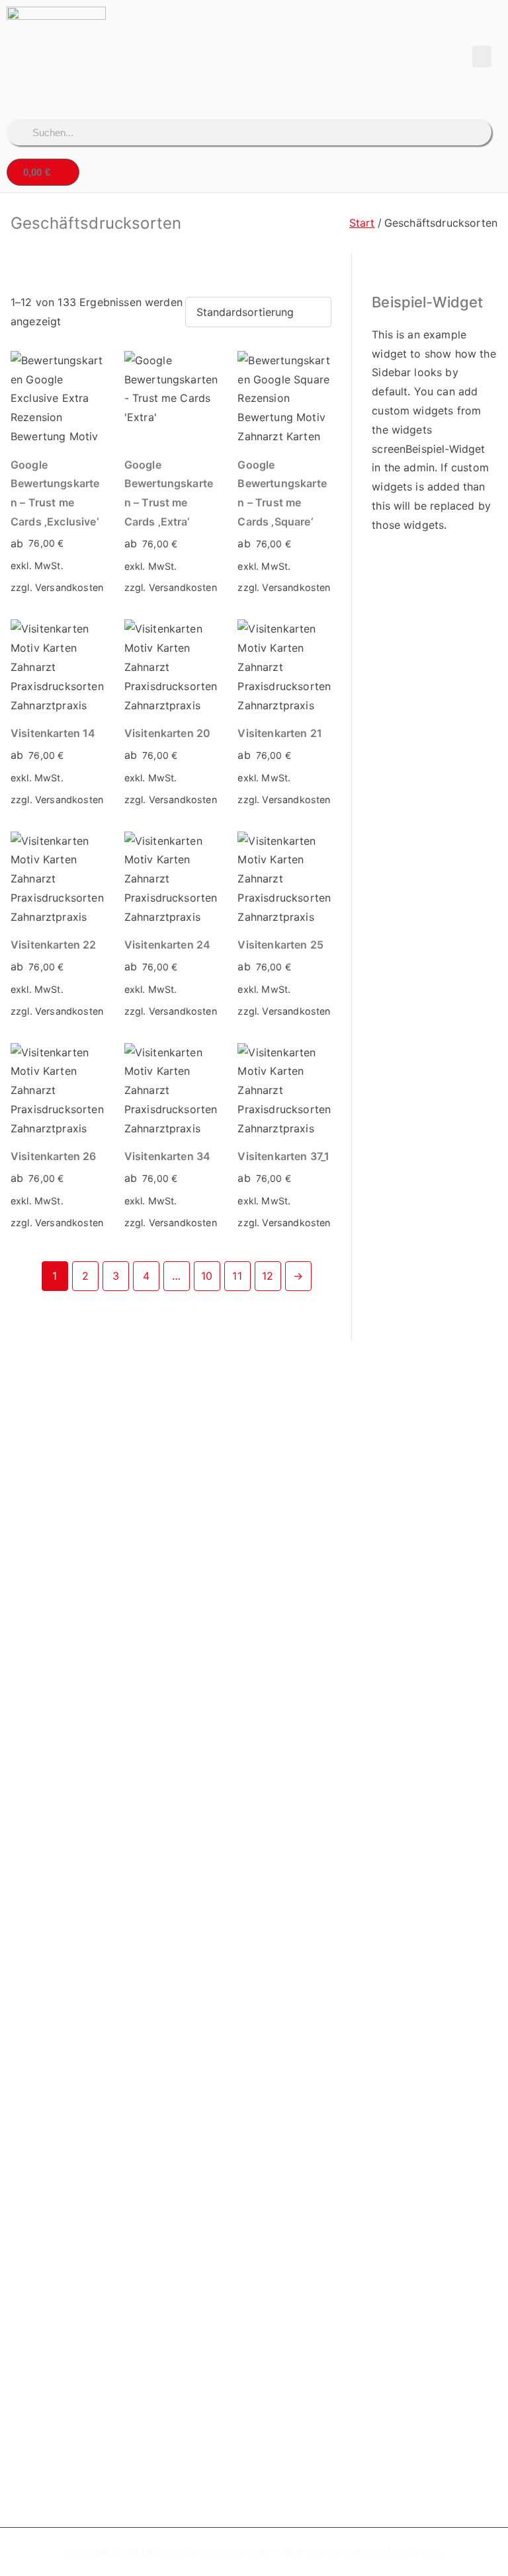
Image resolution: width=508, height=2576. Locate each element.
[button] (482, 57)
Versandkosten (69, 587)
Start (362, 223)
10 (207, 1276)
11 (237, 1276)
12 (268, 1276)
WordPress (417, 2552)
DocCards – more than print (209, 2552)
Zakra (358, 2552)
